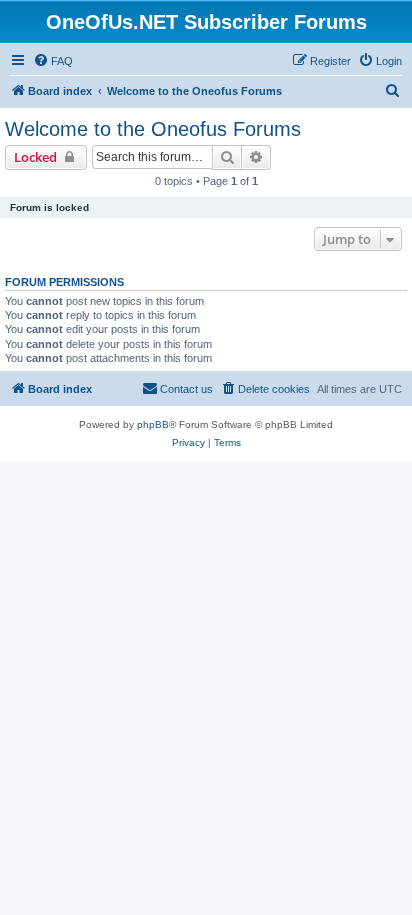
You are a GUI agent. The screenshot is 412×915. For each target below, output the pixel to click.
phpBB (153, 424)
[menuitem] (53, 61)
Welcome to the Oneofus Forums (153, 129)
